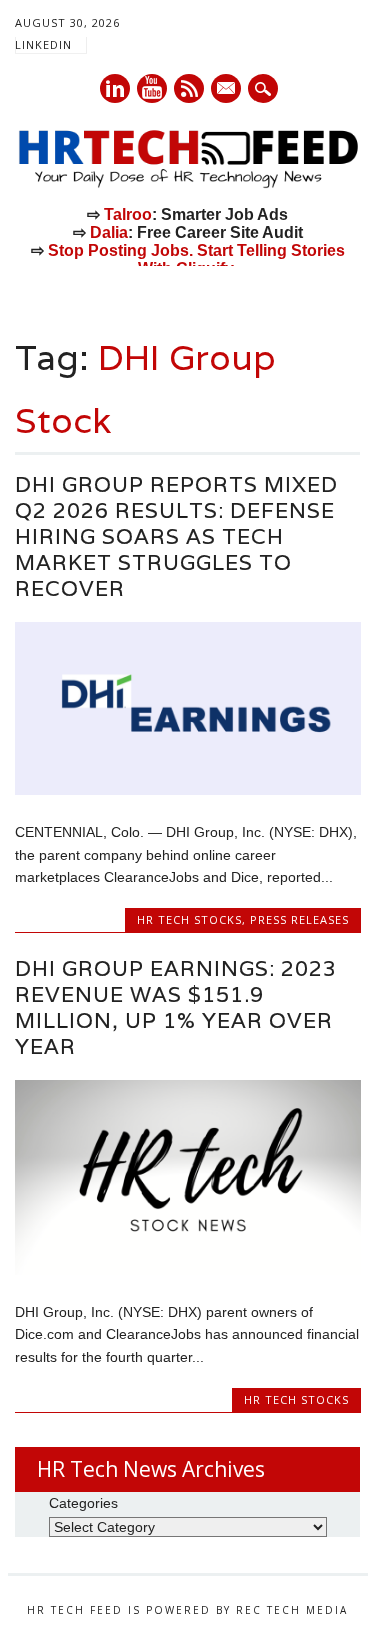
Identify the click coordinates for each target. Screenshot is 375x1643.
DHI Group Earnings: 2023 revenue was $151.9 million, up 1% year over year (176, 1007)
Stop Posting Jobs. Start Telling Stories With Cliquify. (196, 259)
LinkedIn (43, 44)
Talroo (128, 214)
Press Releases (299, 919)
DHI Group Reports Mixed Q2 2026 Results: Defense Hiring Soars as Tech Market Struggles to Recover (176, 536)
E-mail (227, 90)
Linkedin (115, 88)
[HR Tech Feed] (187, 184)
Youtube (152, 88)
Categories (83, 1503)
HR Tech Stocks (189, 919)
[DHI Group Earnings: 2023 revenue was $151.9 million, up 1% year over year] (187, 1270)
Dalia (109, 232)
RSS (189, 88)
